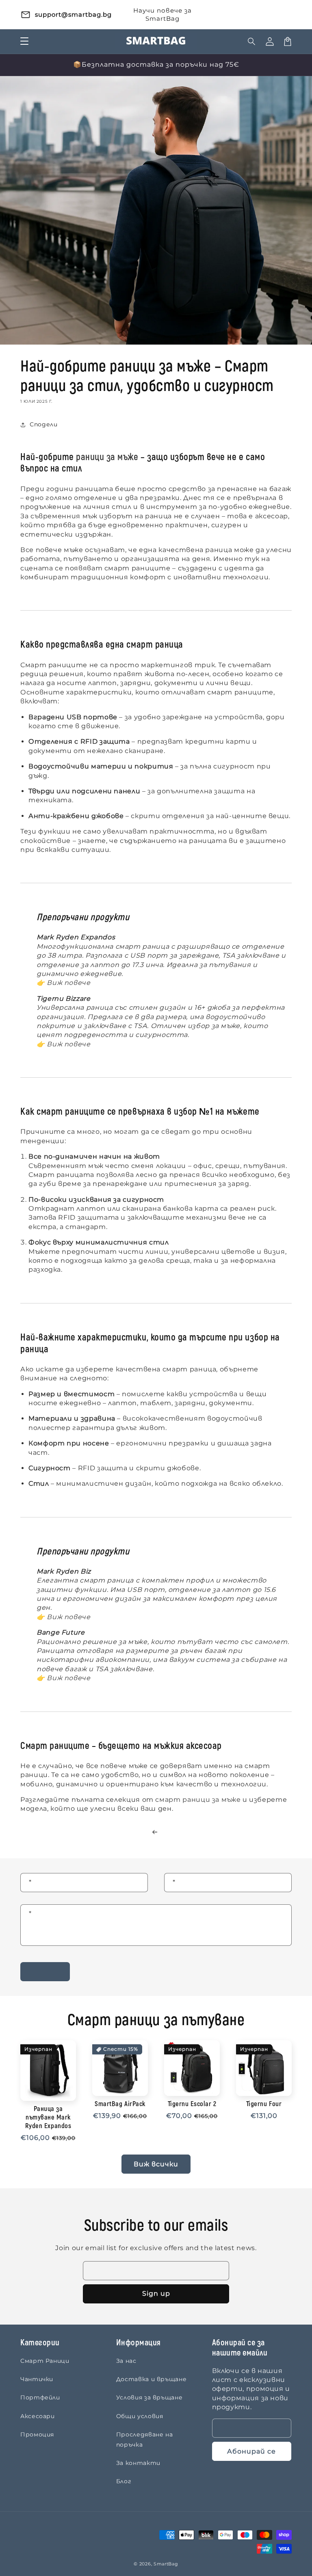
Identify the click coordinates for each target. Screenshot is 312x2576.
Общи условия (140, 2416)
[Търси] (252, 41)
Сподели (43, 424)
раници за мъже (107, 457)
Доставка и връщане (152, 2379)
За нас (126, 2361)
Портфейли (40, 2397)
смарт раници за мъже (198, 1800)
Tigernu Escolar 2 (192, 2104)
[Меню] (24, 41)
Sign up (156, 2293)
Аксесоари (38, 2416)
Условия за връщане (149, 2397)
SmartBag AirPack (120, 2104)
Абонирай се (251, 2451)
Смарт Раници (45, 2361)
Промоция (37, 2434)
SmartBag (166, 2564)
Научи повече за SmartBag (162, 14)
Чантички (37, 2379)
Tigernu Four (264, 2104)
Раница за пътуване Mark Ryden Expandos (48, 2118)
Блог (124, 2481)
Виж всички (156, 2164)
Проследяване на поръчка (145, 2440)
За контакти (138, 2463)
